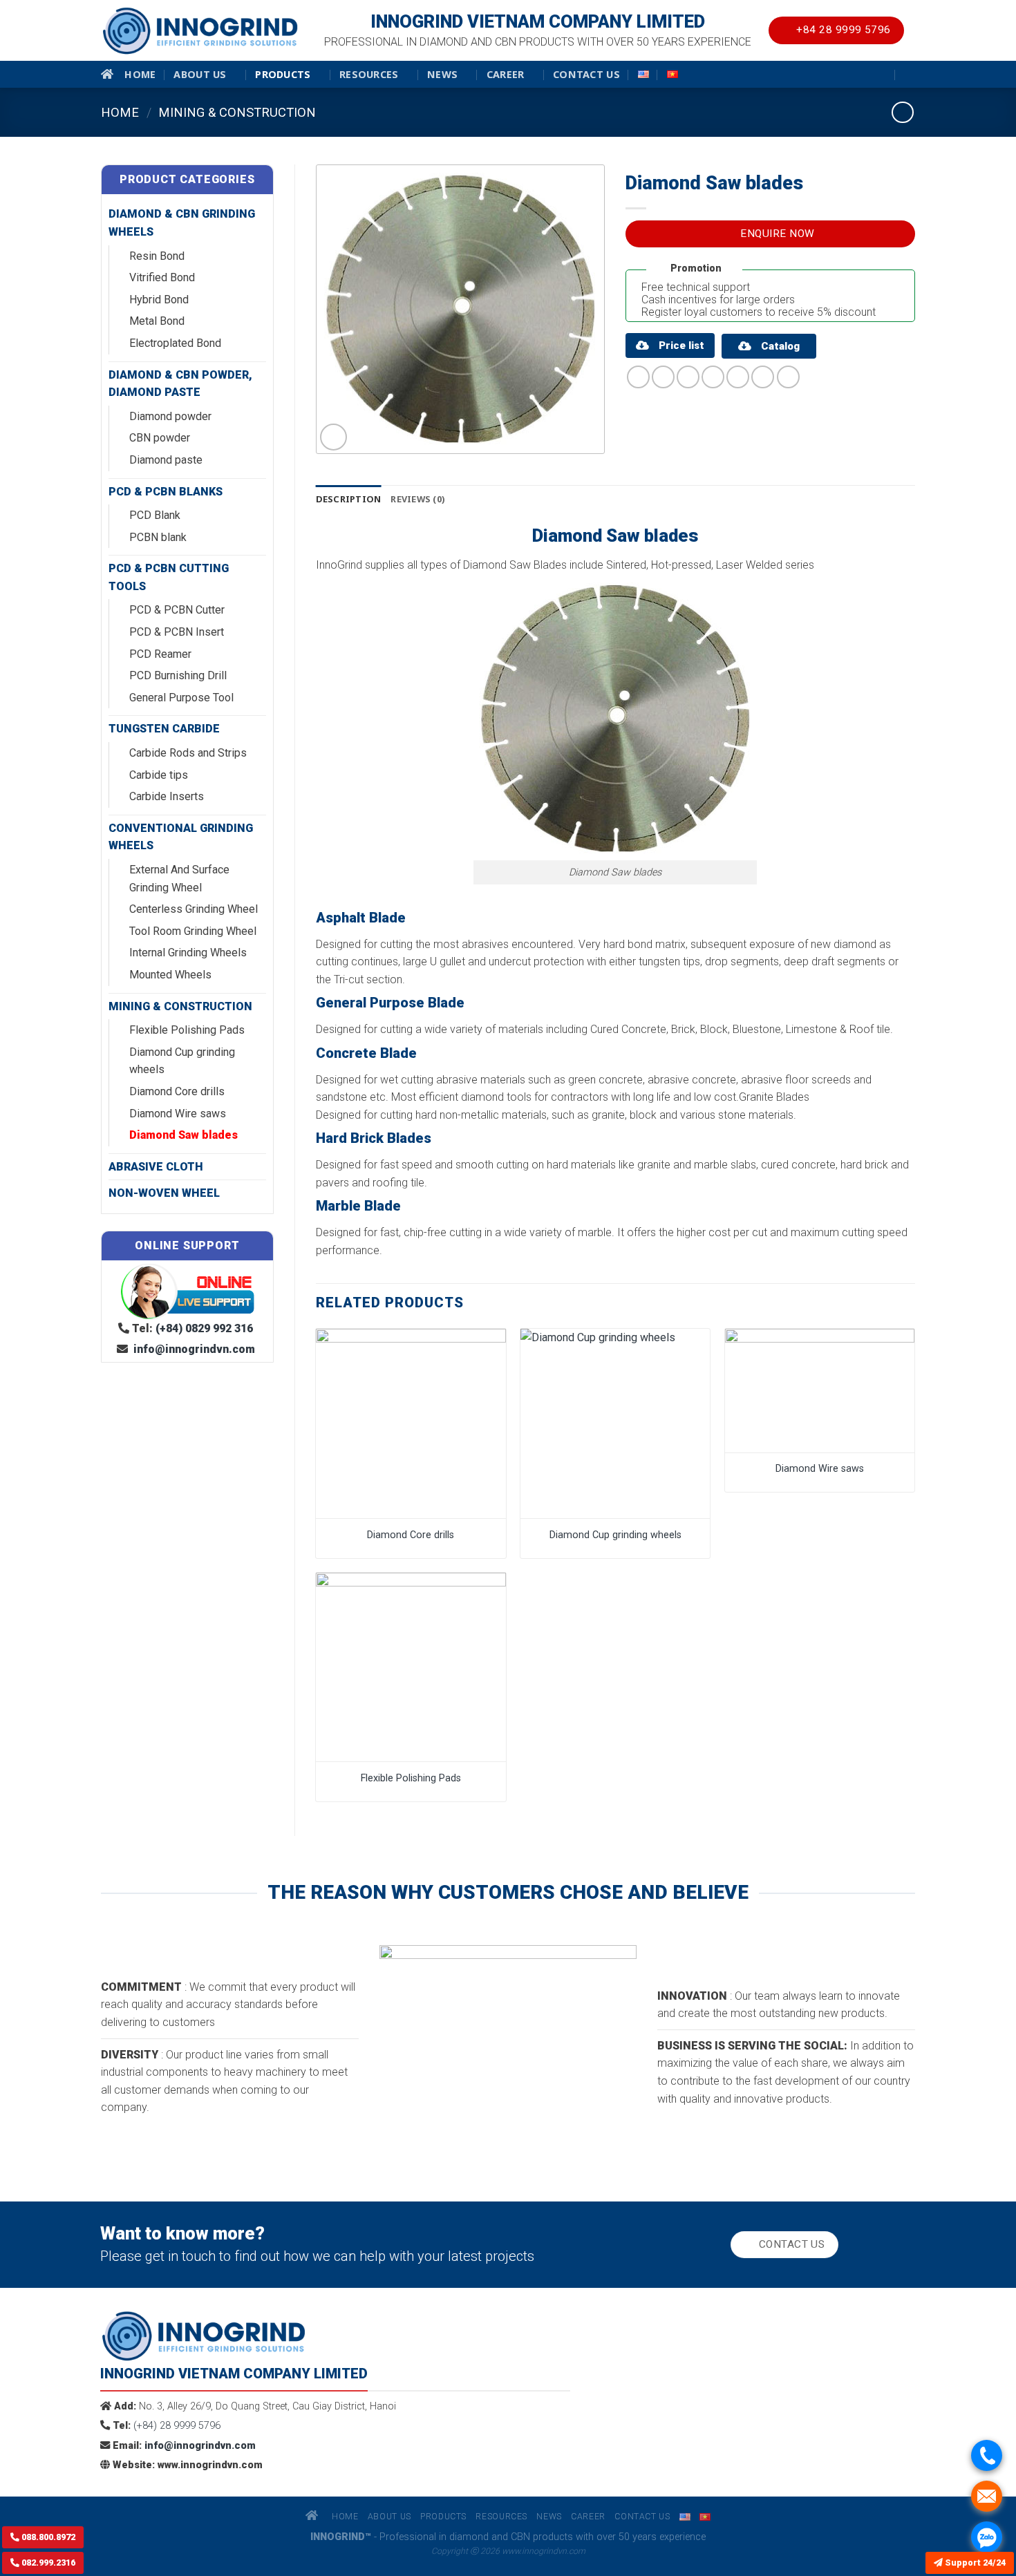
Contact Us (586, 74)
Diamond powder (170, 416)
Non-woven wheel (164, 1193)
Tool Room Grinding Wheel (193, 931)
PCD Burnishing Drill (178, 675)
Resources (369, 74)
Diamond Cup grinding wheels (182, 1061)
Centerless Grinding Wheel (194, 909)
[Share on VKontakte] (738, 377)
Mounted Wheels (170, 975)
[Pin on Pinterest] (713, 377)
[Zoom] (333, 437)
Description (349, 499)
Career (506, 74)
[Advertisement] (508, 2479)
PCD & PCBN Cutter (177, 610)
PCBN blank (158, 537)
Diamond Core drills (177, 1091)
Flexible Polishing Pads (187, 1030)
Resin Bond (157, 256)
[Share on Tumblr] (788, 377)
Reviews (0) (417, 499)
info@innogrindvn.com (193, 1349)
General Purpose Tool (181, 698)
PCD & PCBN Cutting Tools (169, 577)
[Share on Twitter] (663, 377)
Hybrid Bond (159, 300)
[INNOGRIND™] (200, 31)
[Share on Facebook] (638, 377)
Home (140, 74)
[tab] (349, 499)
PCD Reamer (160, 654)
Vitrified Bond (162, 277)
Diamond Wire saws (178, 1114)
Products (283, 74)
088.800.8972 (47, 2537)
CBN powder (160, 438)
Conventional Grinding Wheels (181, 837)
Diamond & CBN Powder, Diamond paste (180, 384)
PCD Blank (155, 515)
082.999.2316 (47, 2563)
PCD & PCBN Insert (177, 632)
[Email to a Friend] (688, 377)
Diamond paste (166, 460)
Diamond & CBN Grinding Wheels (182, 223)
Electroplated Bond (175, 343)
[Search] (910, 74)
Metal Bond (157, 321)
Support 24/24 (974, 2563)
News (442, 74)
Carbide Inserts (167, 796)
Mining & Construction (237, 112)
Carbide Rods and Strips (188, 753)
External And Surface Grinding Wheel (179, 879)
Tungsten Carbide (164, 729)
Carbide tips (159, 775)
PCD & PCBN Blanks (166, 492)
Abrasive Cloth (156, 1167)
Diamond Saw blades (184, 1135)
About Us (200, 74)
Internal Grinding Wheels (188, 953)
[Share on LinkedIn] (763, 377)
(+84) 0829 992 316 (204, 1328)
